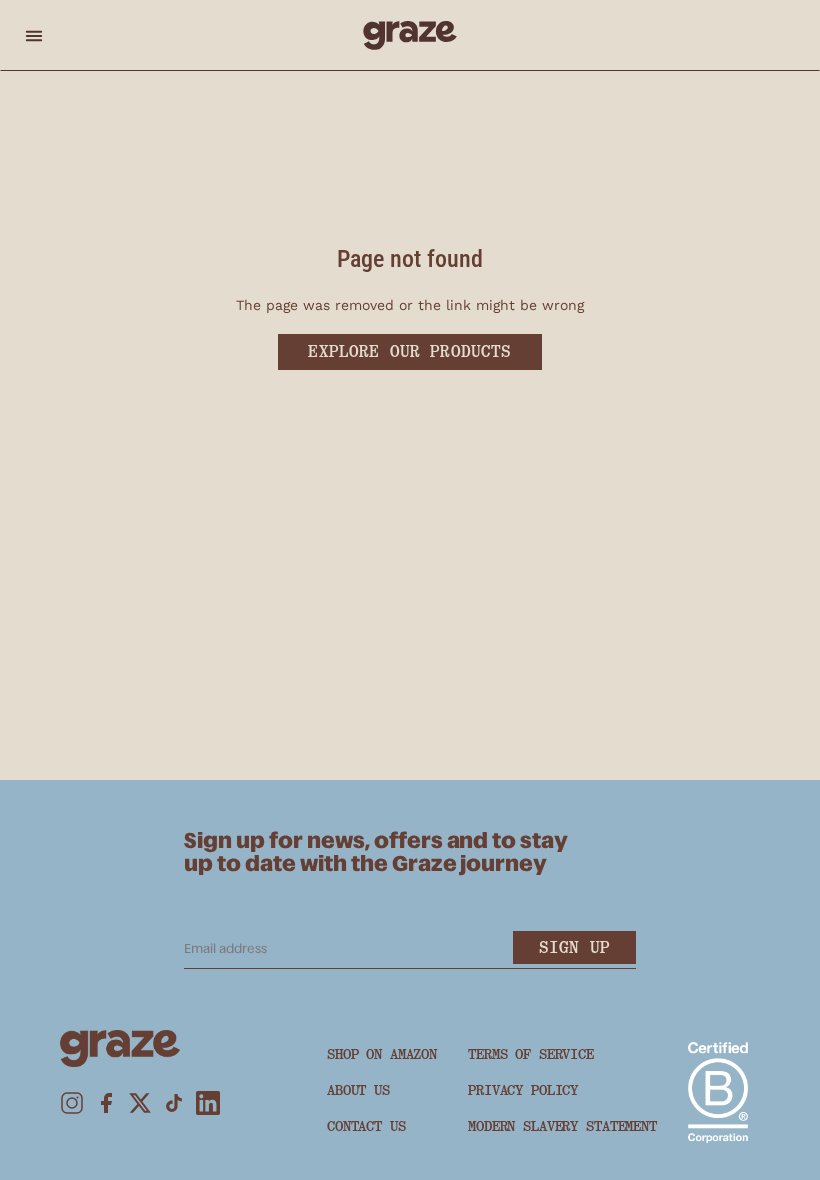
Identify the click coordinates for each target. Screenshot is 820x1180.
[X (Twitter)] (140, 1103)
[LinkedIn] (208, 1103)
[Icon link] (718, 1092)
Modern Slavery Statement (562, 1126)
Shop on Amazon (382, 1054)
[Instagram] (72, 1103)
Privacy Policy (523, 1090)
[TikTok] (174, 1103)
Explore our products (409, 351)
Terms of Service (531, 1054)
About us (358, 1090)
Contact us (366, 1126)
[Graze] (410, 35)
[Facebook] (106, 1103)
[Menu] (34, 35)
